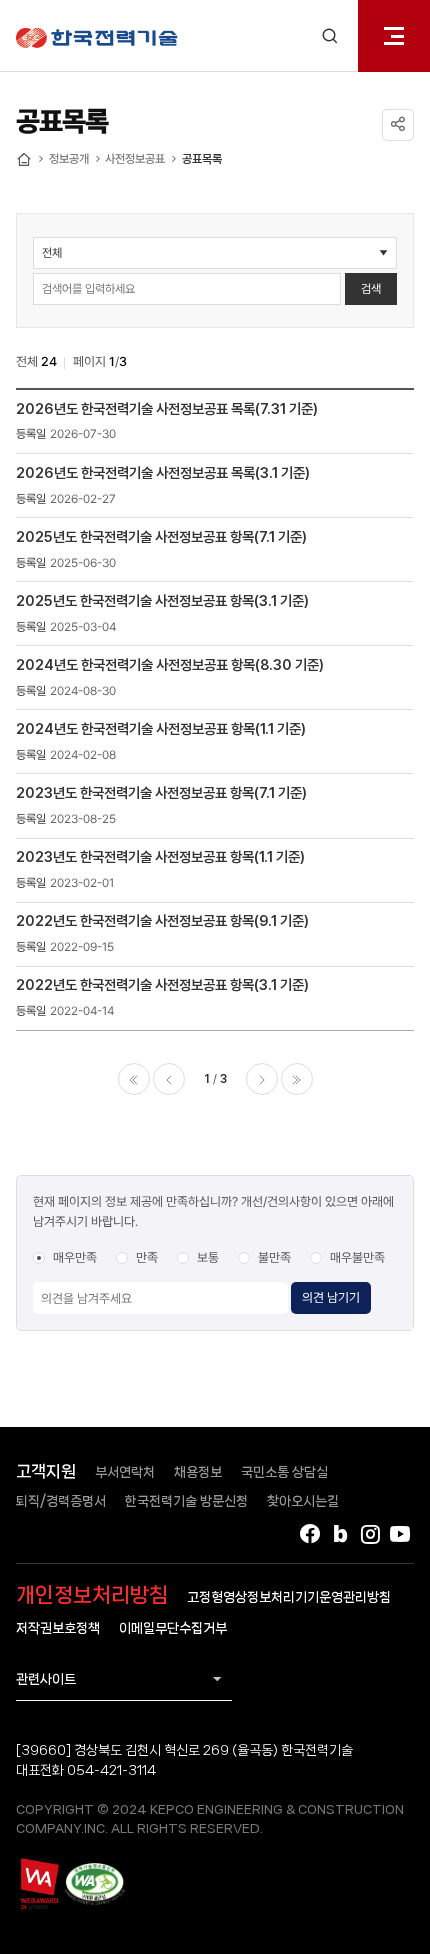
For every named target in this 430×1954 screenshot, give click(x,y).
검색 (371, 289)
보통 (208, 1257)
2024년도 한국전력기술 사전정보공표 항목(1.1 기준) (161, 728)
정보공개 (69, 159)
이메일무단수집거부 (173, 1628)
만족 (147, 1257)
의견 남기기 (331, 1297)
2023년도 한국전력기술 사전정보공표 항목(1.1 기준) (160, 856)
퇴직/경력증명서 (61, 1501)
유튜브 (400, 1534)
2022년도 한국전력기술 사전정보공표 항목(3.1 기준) (162, 984)
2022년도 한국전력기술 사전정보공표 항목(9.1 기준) (162, 920)
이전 (169, 1079)
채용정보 (198, 1472)
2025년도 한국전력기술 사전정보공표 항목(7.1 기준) (161, 536)
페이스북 (310, 1534)
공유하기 (398, 125)
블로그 (340, 1534)
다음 (262, 1079)
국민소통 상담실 (284, 1472)
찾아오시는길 (303, 1501)
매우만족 (75, 1257)
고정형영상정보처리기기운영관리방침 (289, 1597)
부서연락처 (125, 1472)
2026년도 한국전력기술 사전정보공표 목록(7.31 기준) (167, 408)
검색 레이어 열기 (330, 36)
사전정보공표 (135, 159)
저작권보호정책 (58, 1628)
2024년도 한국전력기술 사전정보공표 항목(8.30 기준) (170, 664)
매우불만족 (357, 1257)
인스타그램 (370, 1534)
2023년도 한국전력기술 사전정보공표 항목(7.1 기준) (161, 792)
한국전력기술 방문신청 (186, 1501)
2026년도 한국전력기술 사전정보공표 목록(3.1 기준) (163, 472)
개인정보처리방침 (92, 1595)
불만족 (274, 1257)
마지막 (297, 1079)
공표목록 (202, 159)
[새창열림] (38, 1884)
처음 (134, 1079)
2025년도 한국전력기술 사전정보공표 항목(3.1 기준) (162, 600)
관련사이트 (46, 1679)
